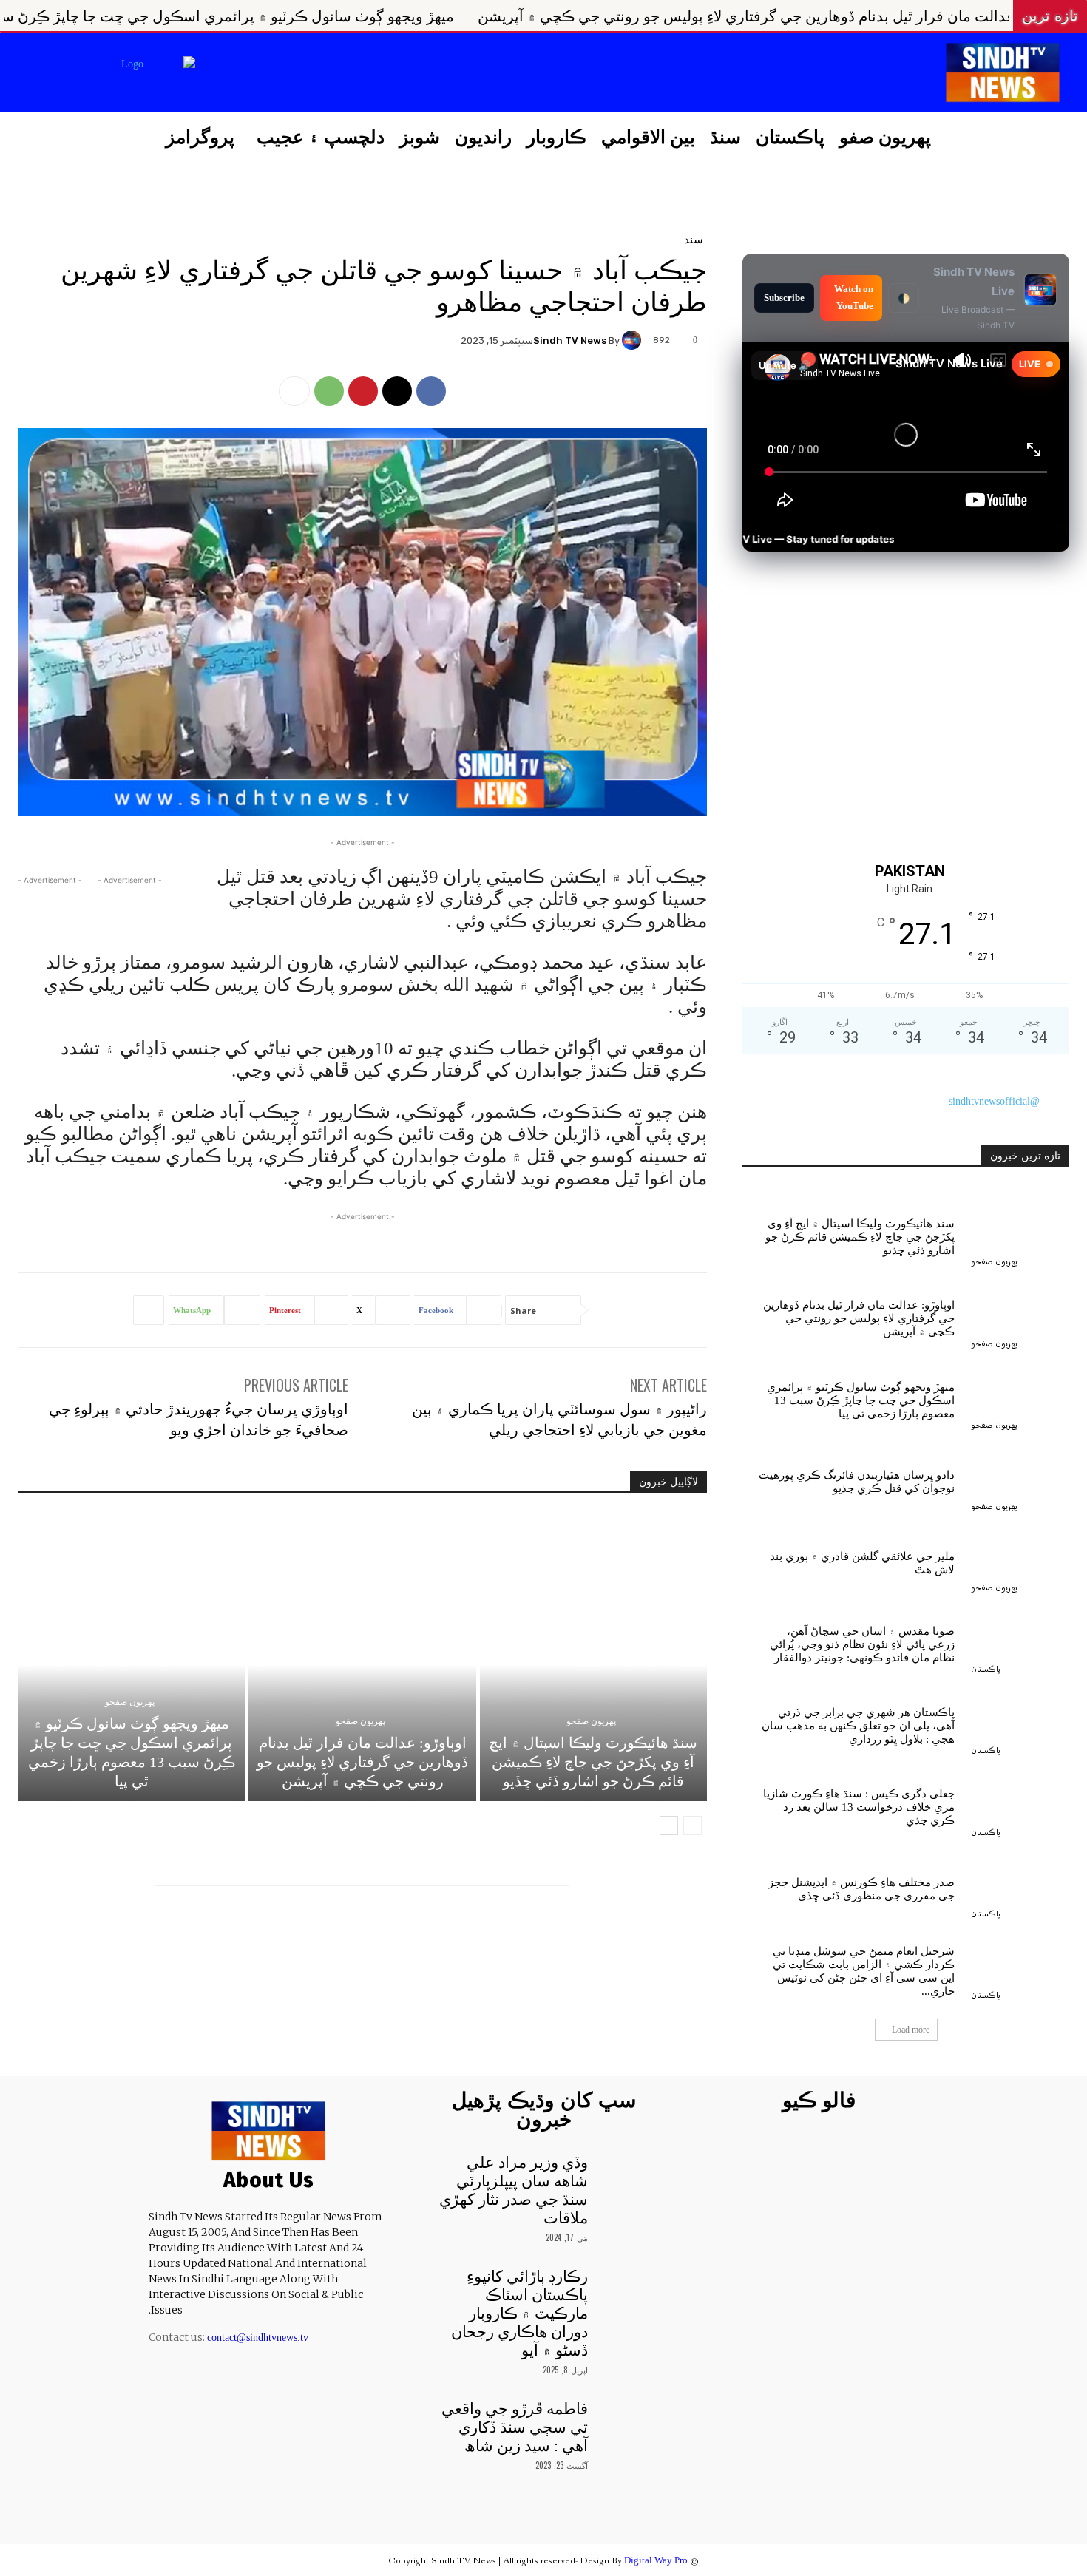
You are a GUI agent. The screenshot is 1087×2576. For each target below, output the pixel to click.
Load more (911, 2030)
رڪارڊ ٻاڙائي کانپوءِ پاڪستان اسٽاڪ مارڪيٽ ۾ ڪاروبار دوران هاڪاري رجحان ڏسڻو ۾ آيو (519, 2314)
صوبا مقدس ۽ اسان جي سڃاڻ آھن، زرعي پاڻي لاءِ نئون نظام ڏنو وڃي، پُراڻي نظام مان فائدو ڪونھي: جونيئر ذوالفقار (862, 1644)
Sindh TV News (570, 340)
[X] (251, 74)
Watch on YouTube (854, 297)
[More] (294, 391)
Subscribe (784, 298)
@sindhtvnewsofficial (994, 1101)
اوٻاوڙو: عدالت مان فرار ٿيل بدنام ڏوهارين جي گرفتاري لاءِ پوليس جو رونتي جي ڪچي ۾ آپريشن (362, 1762)
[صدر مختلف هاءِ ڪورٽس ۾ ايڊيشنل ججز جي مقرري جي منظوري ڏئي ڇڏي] (1020, 1886)
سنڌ (694, 238)
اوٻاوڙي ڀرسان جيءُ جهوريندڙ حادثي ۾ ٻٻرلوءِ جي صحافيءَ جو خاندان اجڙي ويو (199, 1418)
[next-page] (669, 1826)
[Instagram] (288, 74)
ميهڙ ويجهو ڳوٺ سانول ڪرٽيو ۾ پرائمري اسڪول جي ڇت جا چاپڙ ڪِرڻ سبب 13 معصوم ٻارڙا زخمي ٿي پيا (433, 16)
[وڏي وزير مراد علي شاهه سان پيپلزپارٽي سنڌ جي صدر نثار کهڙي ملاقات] (627, 2174)
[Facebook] (326, 74)
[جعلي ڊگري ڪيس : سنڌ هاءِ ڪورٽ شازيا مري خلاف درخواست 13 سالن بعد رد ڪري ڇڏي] (1020, 1804)
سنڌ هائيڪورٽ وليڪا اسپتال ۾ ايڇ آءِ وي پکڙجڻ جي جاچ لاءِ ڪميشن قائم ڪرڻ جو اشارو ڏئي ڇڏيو (593, 1762)
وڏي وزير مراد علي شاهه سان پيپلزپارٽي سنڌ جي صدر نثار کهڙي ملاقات (514, 2190)
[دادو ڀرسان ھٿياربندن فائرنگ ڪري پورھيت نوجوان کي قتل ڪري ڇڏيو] (1020, 1479)
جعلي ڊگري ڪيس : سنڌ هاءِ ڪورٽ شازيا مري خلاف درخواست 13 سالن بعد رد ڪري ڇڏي (859, 1807)
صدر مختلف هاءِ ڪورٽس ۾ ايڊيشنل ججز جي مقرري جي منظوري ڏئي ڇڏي (861, 1889)
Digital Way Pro (656, 2560)
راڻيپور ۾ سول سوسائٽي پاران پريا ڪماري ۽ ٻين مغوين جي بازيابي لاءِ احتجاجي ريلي (559, 1418)
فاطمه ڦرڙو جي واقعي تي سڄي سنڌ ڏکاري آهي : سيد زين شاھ (515, 2427)
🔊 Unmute (785, 365)
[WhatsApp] (329, 391)
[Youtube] (214, 74)
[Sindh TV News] (634, 340)
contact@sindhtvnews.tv (258, 2338)
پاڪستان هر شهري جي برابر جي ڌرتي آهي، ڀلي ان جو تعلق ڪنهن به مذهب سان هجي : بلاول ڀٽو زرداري (858, 1726)
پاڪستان (986, 1669)
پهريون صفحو (591, 1721)
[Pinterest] (363, 391)
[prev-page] (693, 1826)
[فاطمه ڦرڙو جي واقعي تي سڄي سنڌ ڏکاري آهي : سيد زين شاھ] (627, 2420)
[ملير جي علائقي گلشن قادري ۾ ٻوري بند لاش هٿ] (1020, 1560)
